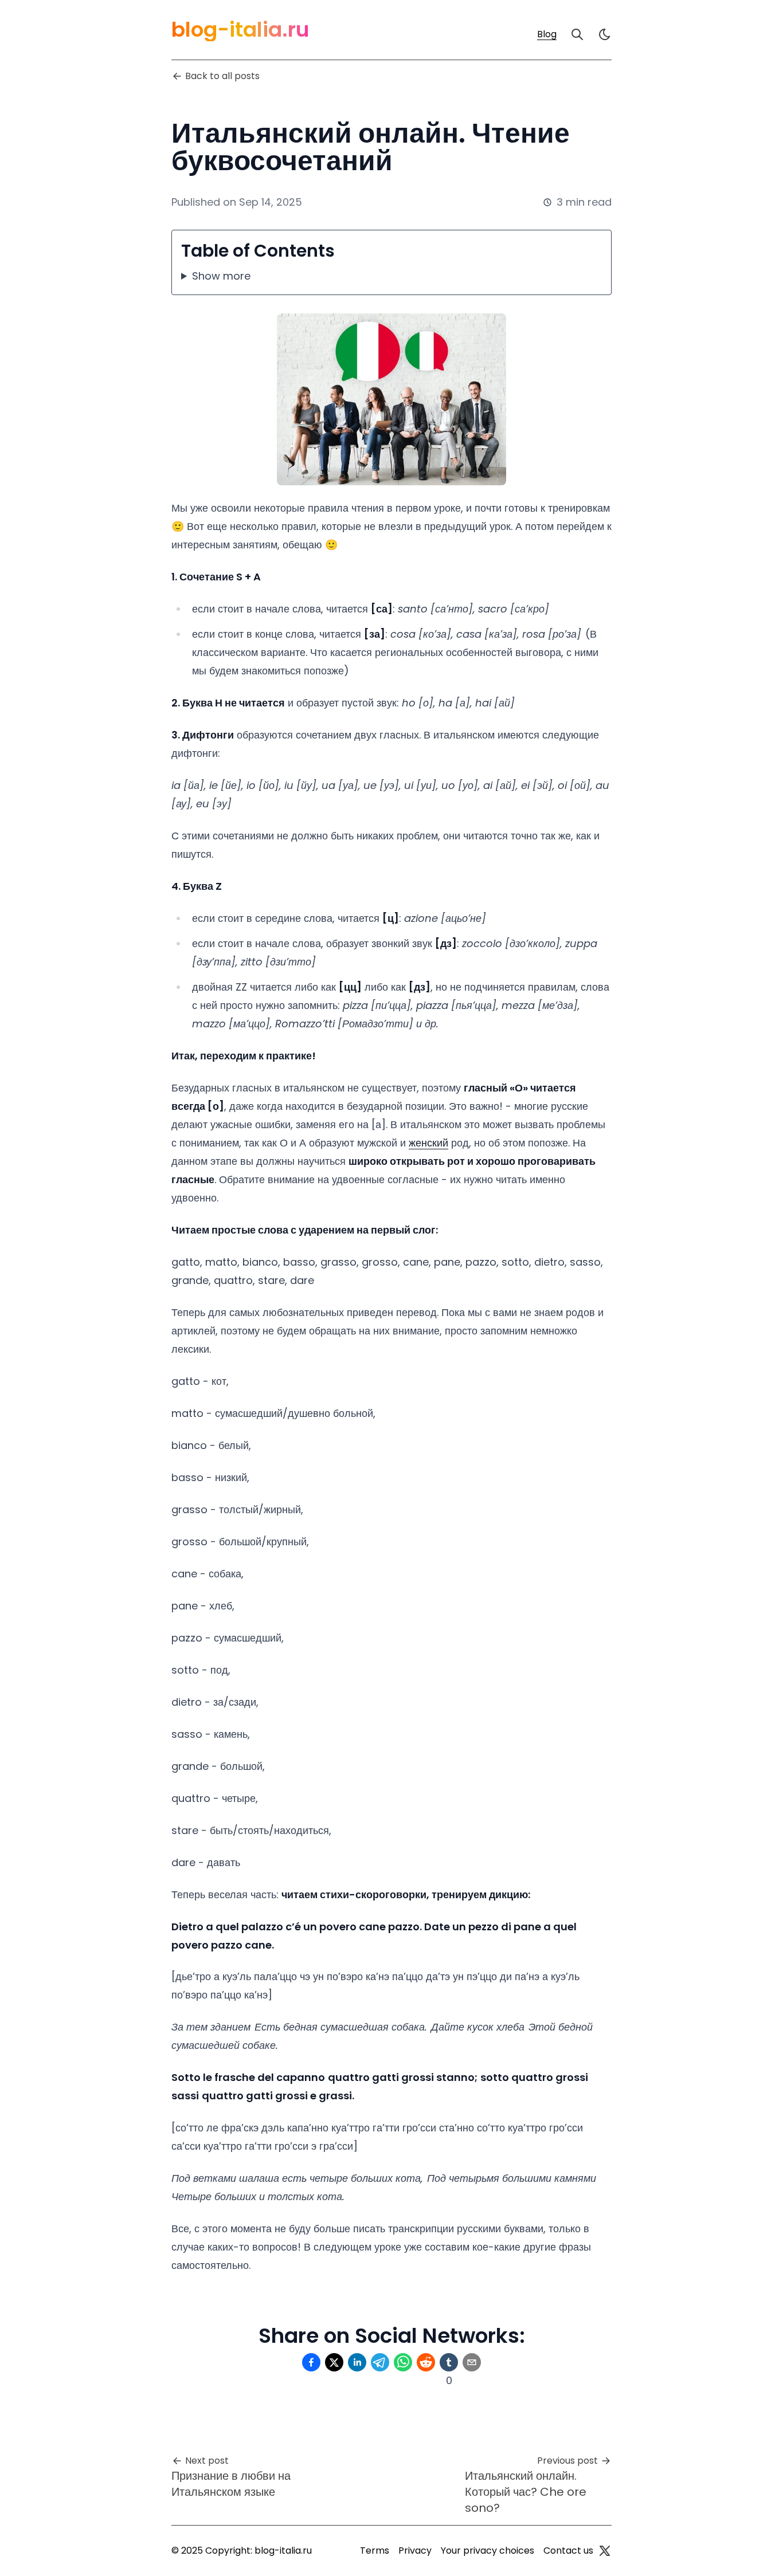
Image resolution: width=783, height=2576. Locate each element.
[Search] (577, 34)
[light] (605, 34)
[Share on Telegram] (380, 2362)
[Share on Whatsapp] (403, 2362)
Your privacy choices (488, 2551)
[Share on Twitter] (334, 2362)
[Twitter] (605, 2551)
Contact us (568, 2551)
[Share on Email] (472, 2362)
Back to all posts (222, 76)
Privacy (415, 2551)
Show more (221, 276)
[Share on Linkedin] (357, 2362)
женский (428, 1143)
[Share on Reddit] (426, 2362)
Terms (375, 2551)
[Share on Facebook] (311, 2362)
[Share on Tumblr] (449, 2362)
